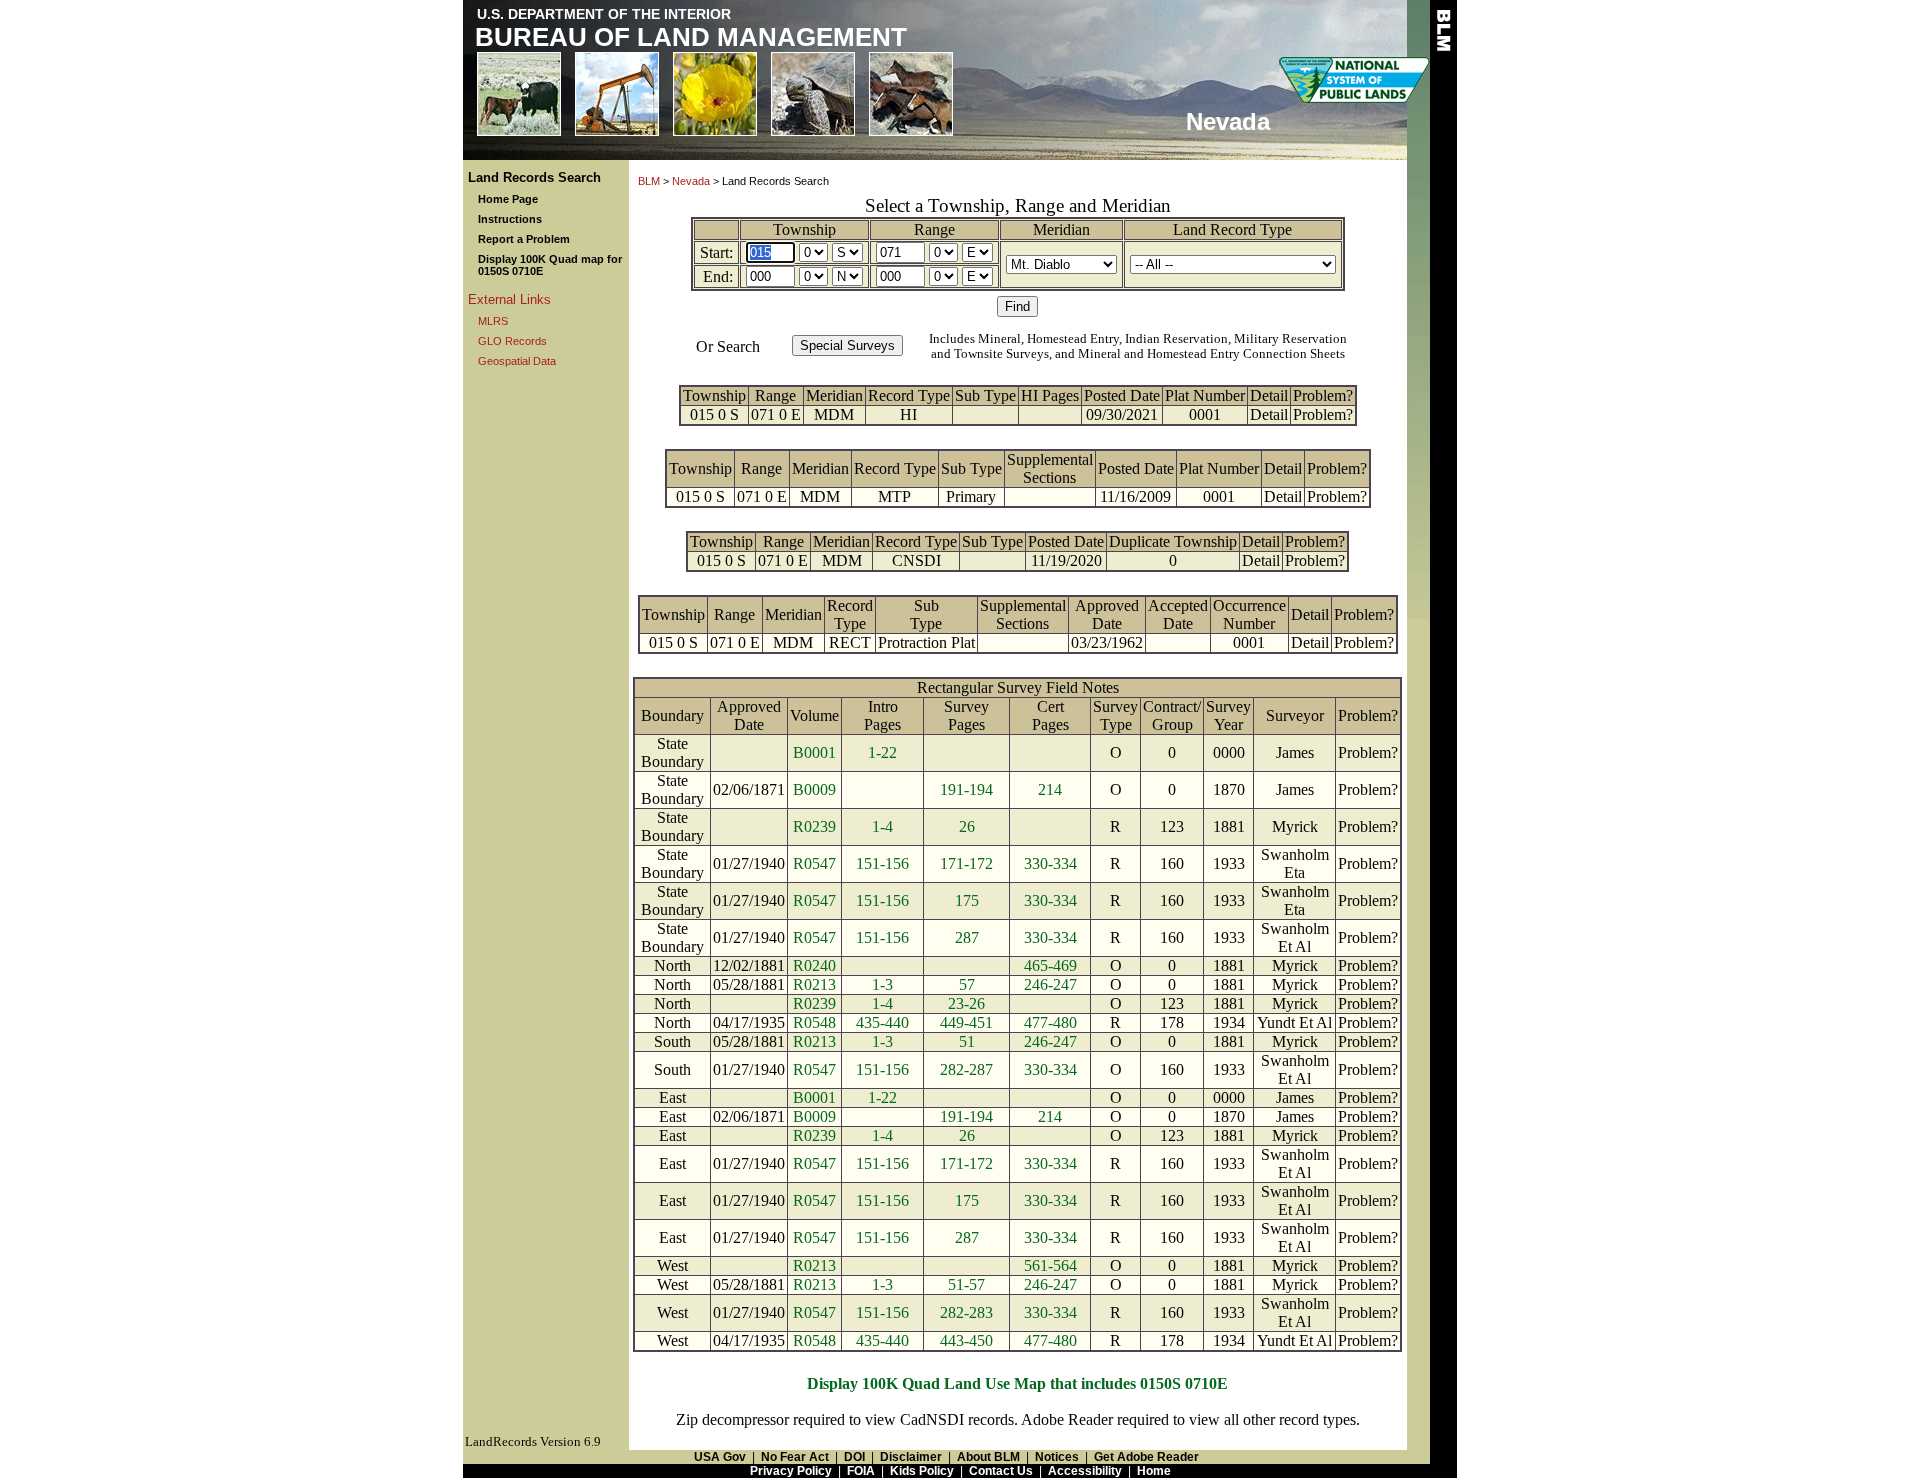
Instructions (510, 219)
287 (967, 937)
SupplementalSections (1050, 468)
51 (967, 1041)
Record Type (909, 395)
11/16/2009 (1135, 496)
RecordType (850, 614)
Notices (1057, 1457)
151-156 (882, 863)
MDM (834, 414)
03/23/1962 (1107, 642)
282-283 (966, 1312)
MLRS (493, 321)
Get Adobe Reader (1146, 1457)
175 (967, 900)
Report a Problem (524, 239)
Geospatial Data (517, 361)
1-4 (882, 826)
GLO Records (512, 341)
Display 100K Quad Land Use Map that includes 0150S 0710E (1017, 1383)
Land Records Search (534, 177)
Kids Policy (922, 1471)
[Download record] (993, 560)
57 (967, 984)
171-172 (966, 863)
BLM (649, 181)
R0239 (814, 826)
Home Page (508, 199)
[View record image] (985, 414)
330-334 (1050, 863)
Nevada (691, 181)
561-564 (1050, 1265)
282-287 (966, 1069)
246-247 (1050, 984)
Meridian (1061, 229)
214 (1050, 789)
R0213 (814, 984)
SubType (926, 614)
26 (967, 826)
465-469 (1050, 965)
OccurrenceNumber (1249, 614)
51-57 (966, 1284)
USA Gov (720, 1457)
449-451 (966, 1022)
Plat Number (1205, 395)
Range (934, 229)
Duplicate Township (1173, 541)
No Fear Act (795, 1457)
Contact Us (1001, 1471)
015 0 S (714, 414)
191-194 (966, 789)
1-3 (882, 984)
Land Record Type (1232, 229)
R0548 (814, 1022)
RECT (850, 642)
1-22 (882, 752)
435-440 (882, 1022)
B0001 (814, 752)
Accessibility (1085, 1471)
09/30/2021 (1122, 414)
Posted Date (1122, 395)
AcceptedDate (1178, 614)
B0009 (814, 789)
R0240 (814, 965)
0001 (1205, 414)
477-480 (1050, 1022)
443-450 (966, 1340)
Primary (971, 496)
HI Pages (1050, 395)
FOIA (861, 1471)
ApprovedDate (1107, 614)
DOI (854, 1457)
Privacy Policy (791, 1471)
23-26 (966, 1003)
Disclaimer (911, 1457)
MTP (894, 496)
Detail (1269, 395)
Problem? (1323, 395)
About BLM (988, 1457)
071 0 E (776, 414)
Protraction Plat (926, 642)
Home (1154, 1471)
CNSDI (916, 560)
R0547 (814, 863)
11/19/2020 (1066, 560)
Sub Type (985, 395)
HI (908, 414)
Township (804, 229)
